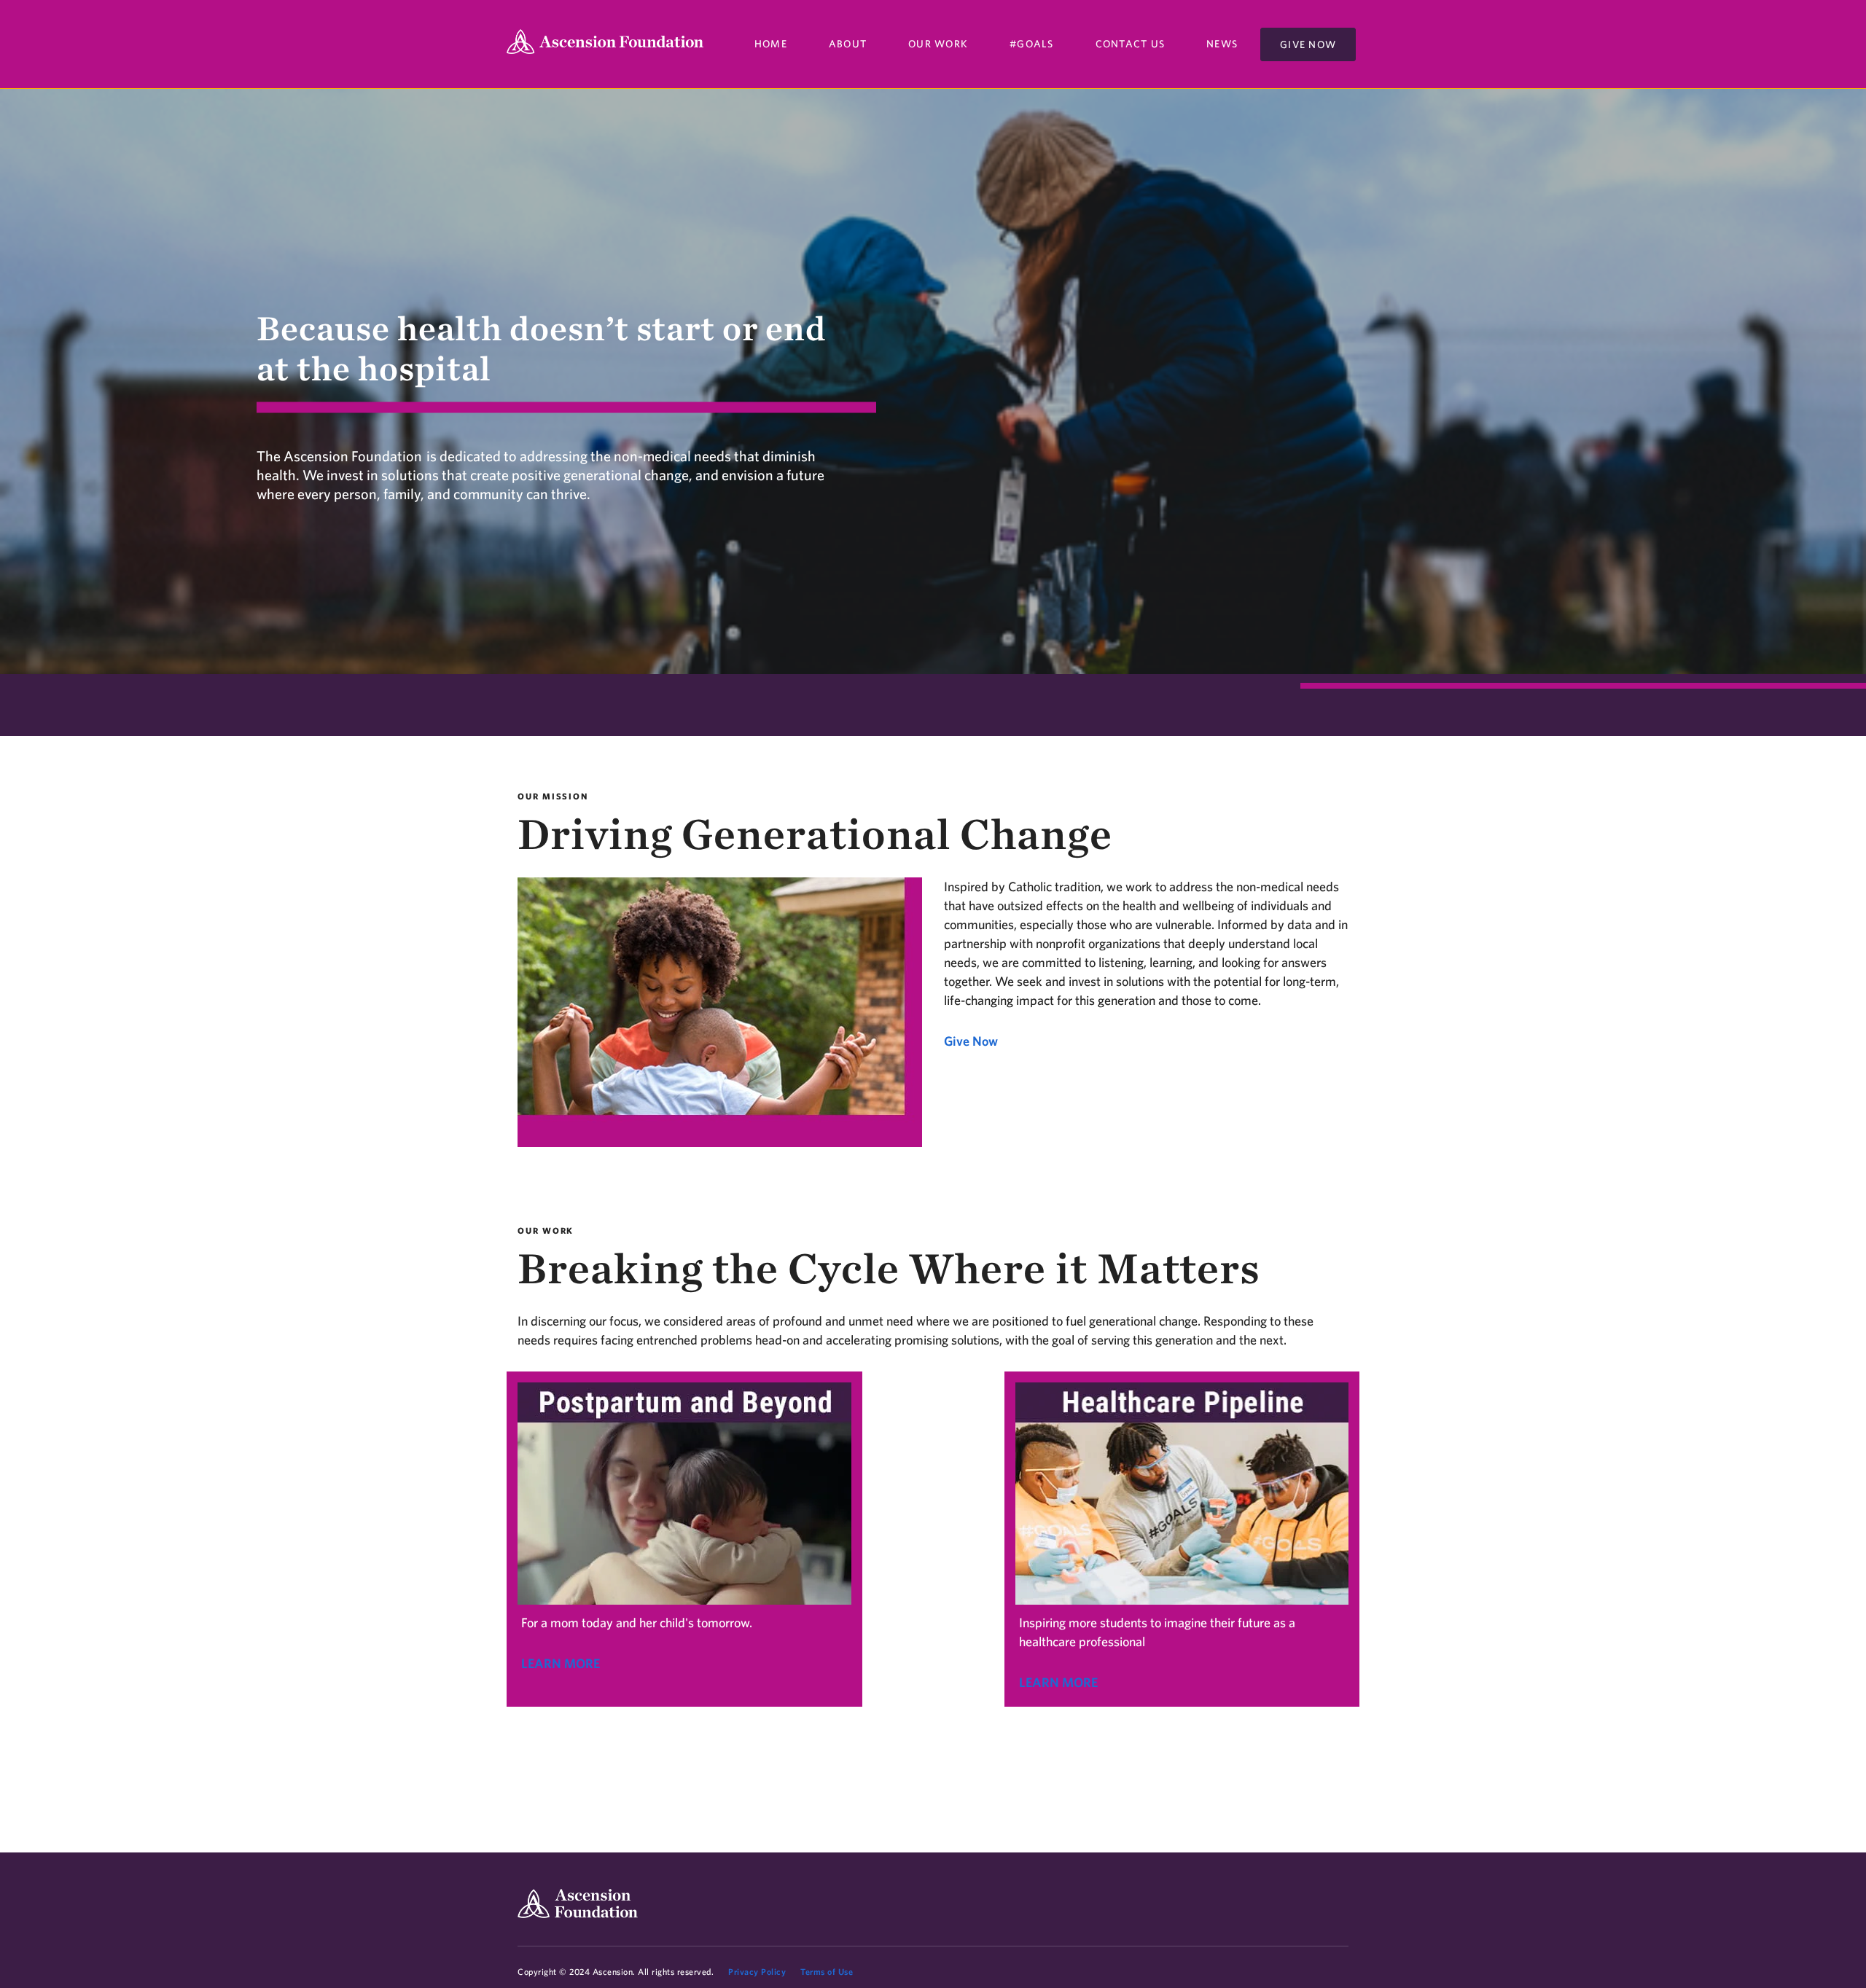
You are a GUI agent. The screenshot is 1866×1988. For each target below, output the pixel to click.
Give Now (1308, 44)
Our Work (938, 44)
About (848, 44)
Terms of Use (827, 1972)
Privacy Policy (757, 1972)
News (1222, 44)
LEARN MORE (561, 1663)
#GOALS (1032, 44)
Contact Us (1131, 44)
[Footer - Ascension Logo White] (578, 1903)
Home (771, 44)
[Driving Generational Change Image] (720, 1015)
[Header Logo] (605, 44)
